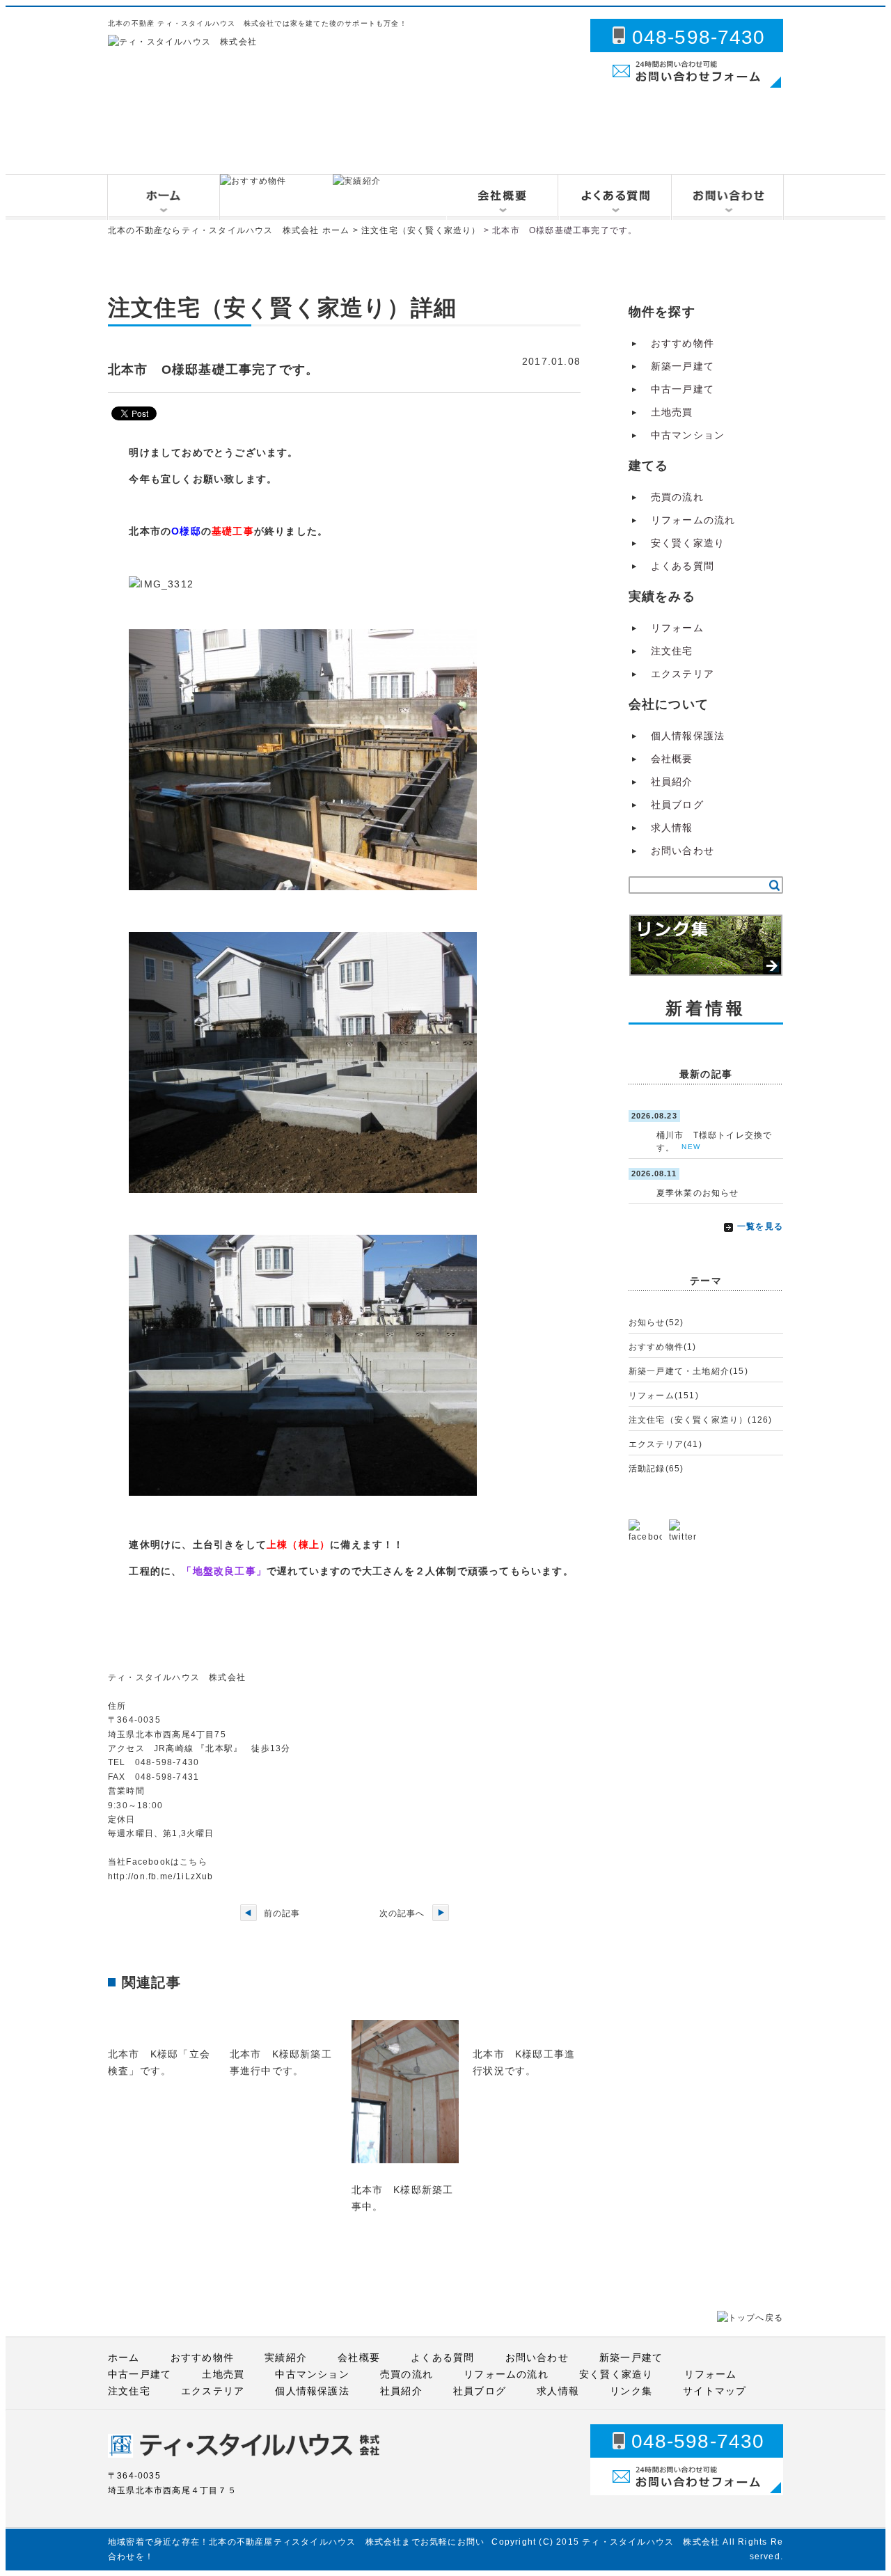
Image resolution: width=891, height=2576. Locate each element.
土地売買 (672, 412)
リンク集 (631, 2391)
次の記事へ (402, 1913)
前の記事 (282, 1913)
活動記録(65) (656, 1469)
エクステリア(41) (665, 1444)
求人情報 (672, 828)
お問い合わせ (683, 851)
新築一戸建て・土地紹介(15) (688, 1371)
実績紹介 (286, 2357)
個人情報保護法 (688, 736)
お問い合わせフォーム (643, 89)
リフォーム (677, 628)
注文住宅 (672, 651)
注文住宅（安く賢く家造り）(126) (701, 1420)
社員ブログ (677, 805)
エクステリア (683, 674)
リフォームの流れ (693, 520)
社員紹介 (672, 782)
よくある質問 (683, 566)
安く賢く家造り (688, 543)
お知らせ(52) (656, 1322)
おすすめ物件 (683, 343)
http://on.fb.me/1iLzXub (161, 1876)
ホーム (124, 2357)
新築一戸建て (683, 366)
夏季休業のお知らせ (698, 1193)
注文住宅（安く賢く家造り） (421, 230)
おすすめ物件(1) (663, 1347)
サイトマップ (715, 2391)
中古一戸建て (683, 389)
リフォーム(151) (664, 1396)
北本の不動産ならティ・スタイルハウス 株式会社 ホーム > (235, 230)
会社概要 (672, 759)
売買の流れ (677, 497)
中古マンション (688, 435)
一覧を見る (760, 1226)
